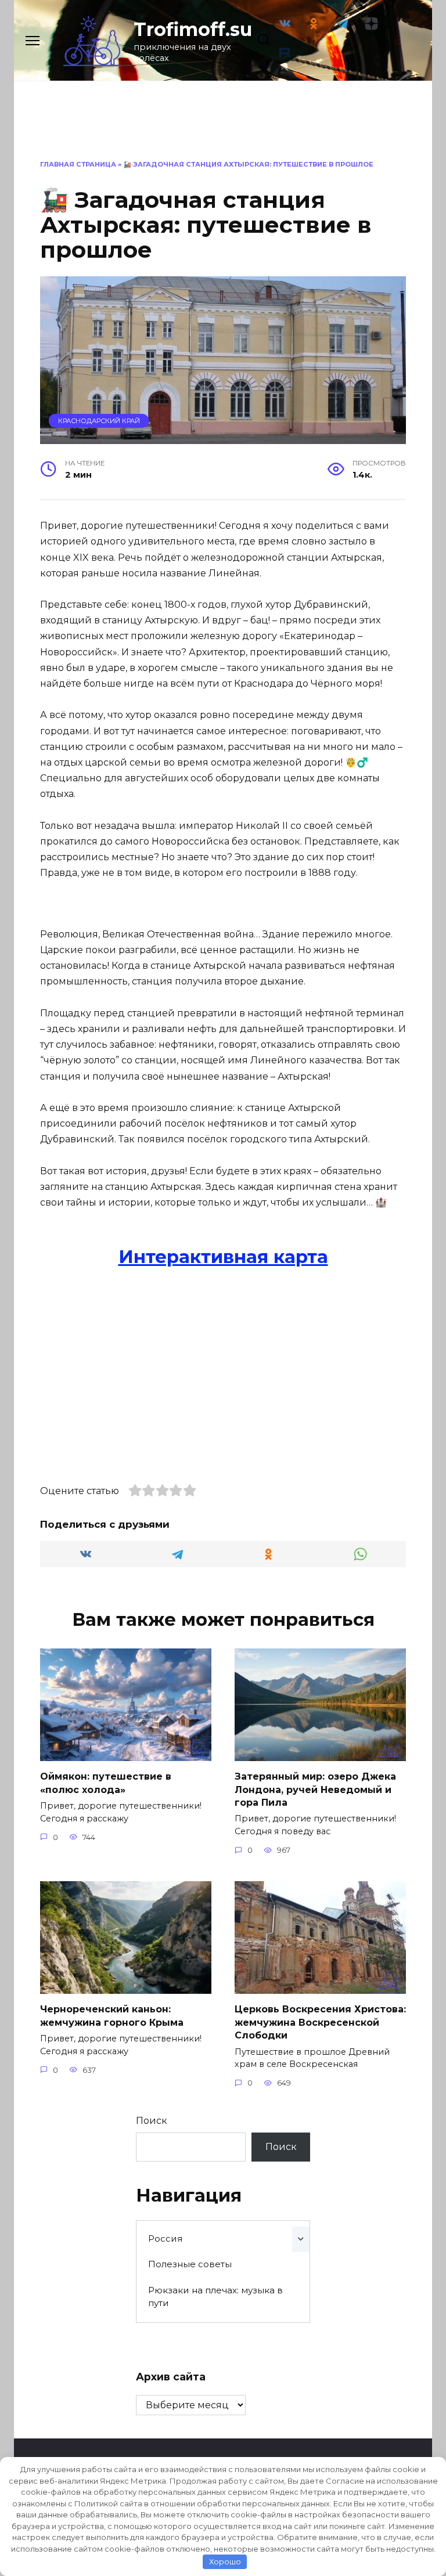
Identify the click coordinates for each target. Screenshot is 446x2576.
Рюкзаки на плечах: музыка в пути (215, 2297)
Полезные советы (190, 2264)
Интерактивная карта (223, 1257)
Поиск (152, 2121)
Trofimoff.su (193, 29)
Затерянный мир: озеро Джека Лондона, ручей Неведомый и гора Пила (315, 1790)
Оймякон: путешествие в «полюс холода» (106, 1783)
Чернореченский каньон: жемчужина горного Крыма (112, 2016)
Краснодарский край (99, 421)
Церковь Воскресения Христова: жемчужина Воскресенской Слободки (320, 2022)
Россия (165, 2238)
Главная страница (78, 164)
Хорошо (225, 2561)
